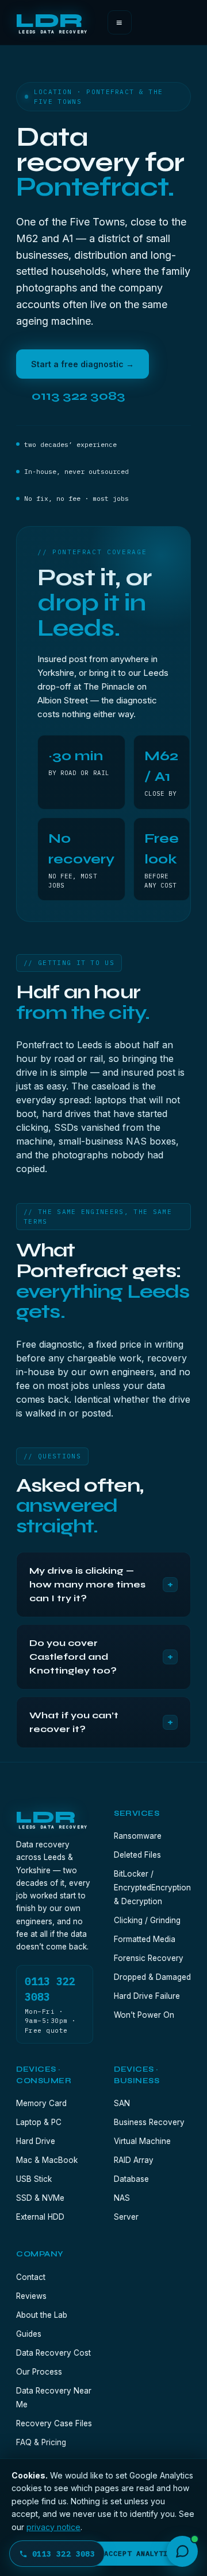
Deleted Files (137, 1855)
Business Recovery (149, 2122)
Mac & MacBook (47, 2160)
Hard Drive (36, 2141)
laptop (108, 1100)
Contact (31, 2277)
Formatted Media (145, 1939)
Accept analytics (141, 2553)
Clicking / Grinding (147, 1920)
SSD (64, 1127)
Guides (29, 2334)
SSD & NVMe (40, 2198)
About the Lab (42, 2315)
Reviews (31, 2296)
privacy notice (53, 2527)
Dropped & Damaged (152, 1977)
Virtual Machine (142, 2141)
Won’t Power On (144, 2015)
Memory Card (41, 2103)
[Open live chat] (182, 2551)
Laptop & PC (39, 2122)
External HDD (40, 2217)
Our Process (39, 2372)
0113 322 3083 (64, 2554)
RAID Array (134, 2160)
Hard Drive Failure (147, 1996)
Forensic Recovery (149, 1958)
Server (126, 2217)
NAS (136, 1141)
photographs (80, 1155)
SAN (122, 2103)
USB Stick (34, 2179)
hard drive (64, 1114)
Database (131, 2179)
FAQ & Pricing (41, 2442)
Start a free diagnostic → (83, 364)
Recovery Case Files (54, 2423)
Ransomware (138, 1836)
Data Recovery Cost (53, 2353)
